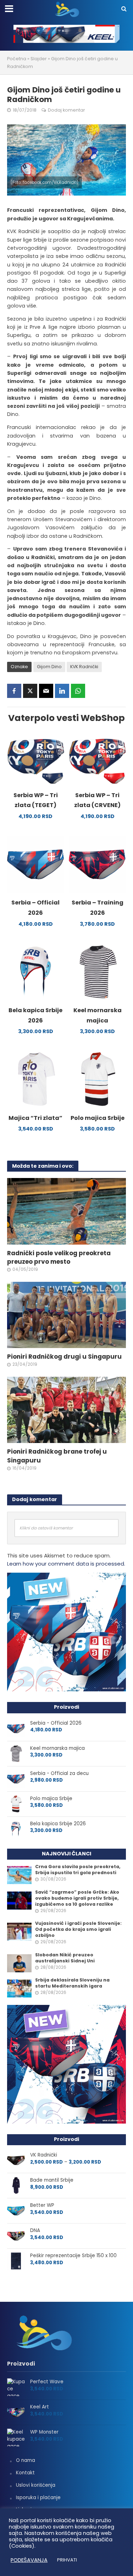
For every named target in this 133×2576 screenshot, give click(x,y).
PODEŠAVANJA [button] (29, 2560)
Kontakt (25, 2473)
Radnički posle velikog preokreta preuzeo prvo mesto (59, 1257)
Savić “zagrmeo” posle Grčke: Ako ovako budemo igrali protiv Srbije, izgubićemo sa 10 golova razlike (77, 1898)
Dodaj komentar (66, 110)
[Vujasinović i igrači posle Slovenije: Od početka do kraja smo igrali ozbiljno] (19, 1932)
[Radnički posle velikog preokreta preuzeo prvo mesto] (66, 1211)
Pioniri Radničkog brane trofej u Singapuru (57, 1456)
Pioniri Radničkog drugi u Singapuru (64, 1357)
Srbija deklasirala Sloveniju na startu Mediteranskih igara (72, 1983)
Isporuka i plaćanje (38, 2498)
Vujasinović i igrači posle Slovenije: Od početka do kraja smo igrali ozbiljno (78, 1929)
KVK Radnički (84, 667)
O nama (26, 2460)
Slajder (39, 59)
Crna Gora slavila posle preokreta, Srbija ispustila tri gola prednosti (78, 1870)
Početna (17, 59)
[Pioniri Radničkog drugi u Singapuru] (66, 1315)
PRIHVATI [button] (67, 2560)
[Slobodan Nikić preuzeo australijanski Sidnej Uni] (19, 1963)
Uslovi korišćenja (36, 2485)
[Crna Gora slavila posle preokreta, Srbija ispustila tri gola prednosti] (19, 1875)
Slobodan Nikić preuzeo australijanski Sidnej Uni (65, 1958)
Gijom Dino (49, 667)
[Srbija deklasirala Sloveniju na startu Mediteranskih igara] (19, 1988)
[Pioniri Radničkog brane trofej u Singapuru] (66, 1410)
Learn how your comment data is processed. (66, 1564)
